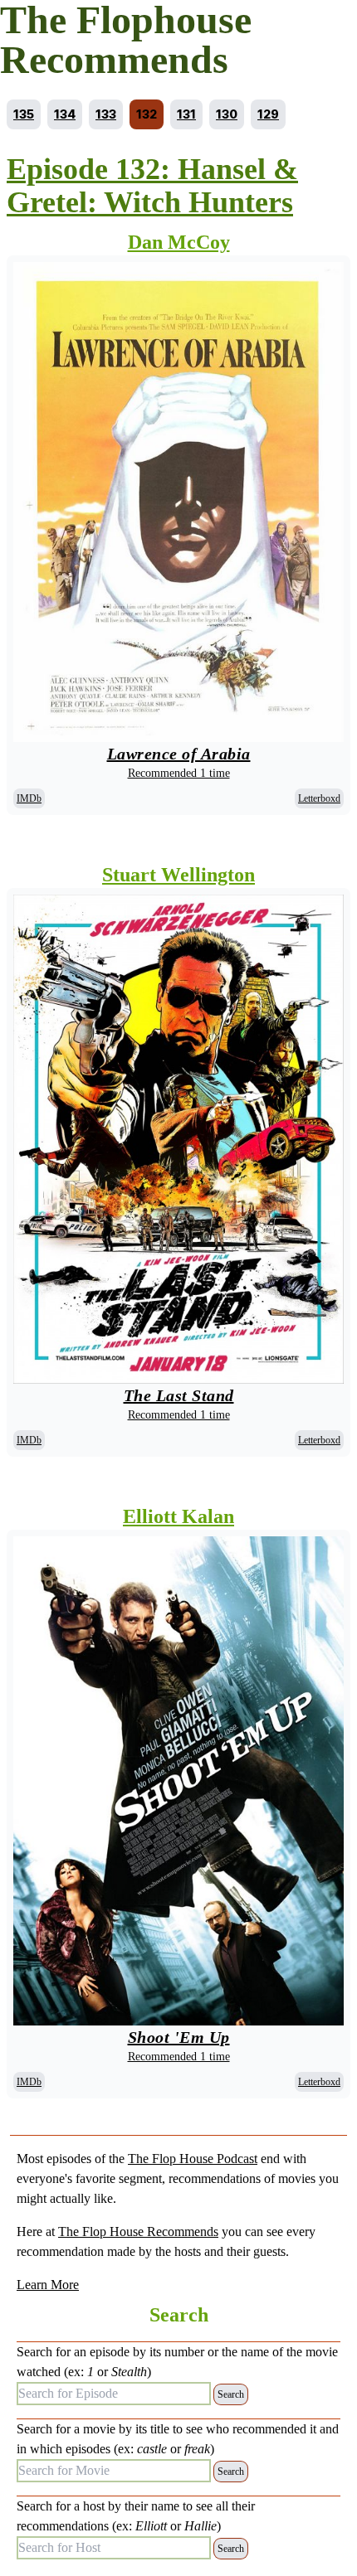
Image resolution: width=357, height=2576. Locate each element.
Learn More (48, 2285)
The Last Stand (179, 1395)
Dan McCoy (179, 242)
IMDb (29, 798)
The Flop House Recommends (138, 2232)
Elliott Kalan (178, 1516)
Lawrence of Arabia (179, 754)
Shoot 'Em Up (179, 2037)
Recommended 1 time (179, 773)
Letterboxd (319, 798)
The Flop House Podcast (193, 2159)
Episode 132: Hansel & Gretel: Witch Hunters (152, 186)
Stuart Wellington (178, 875)
